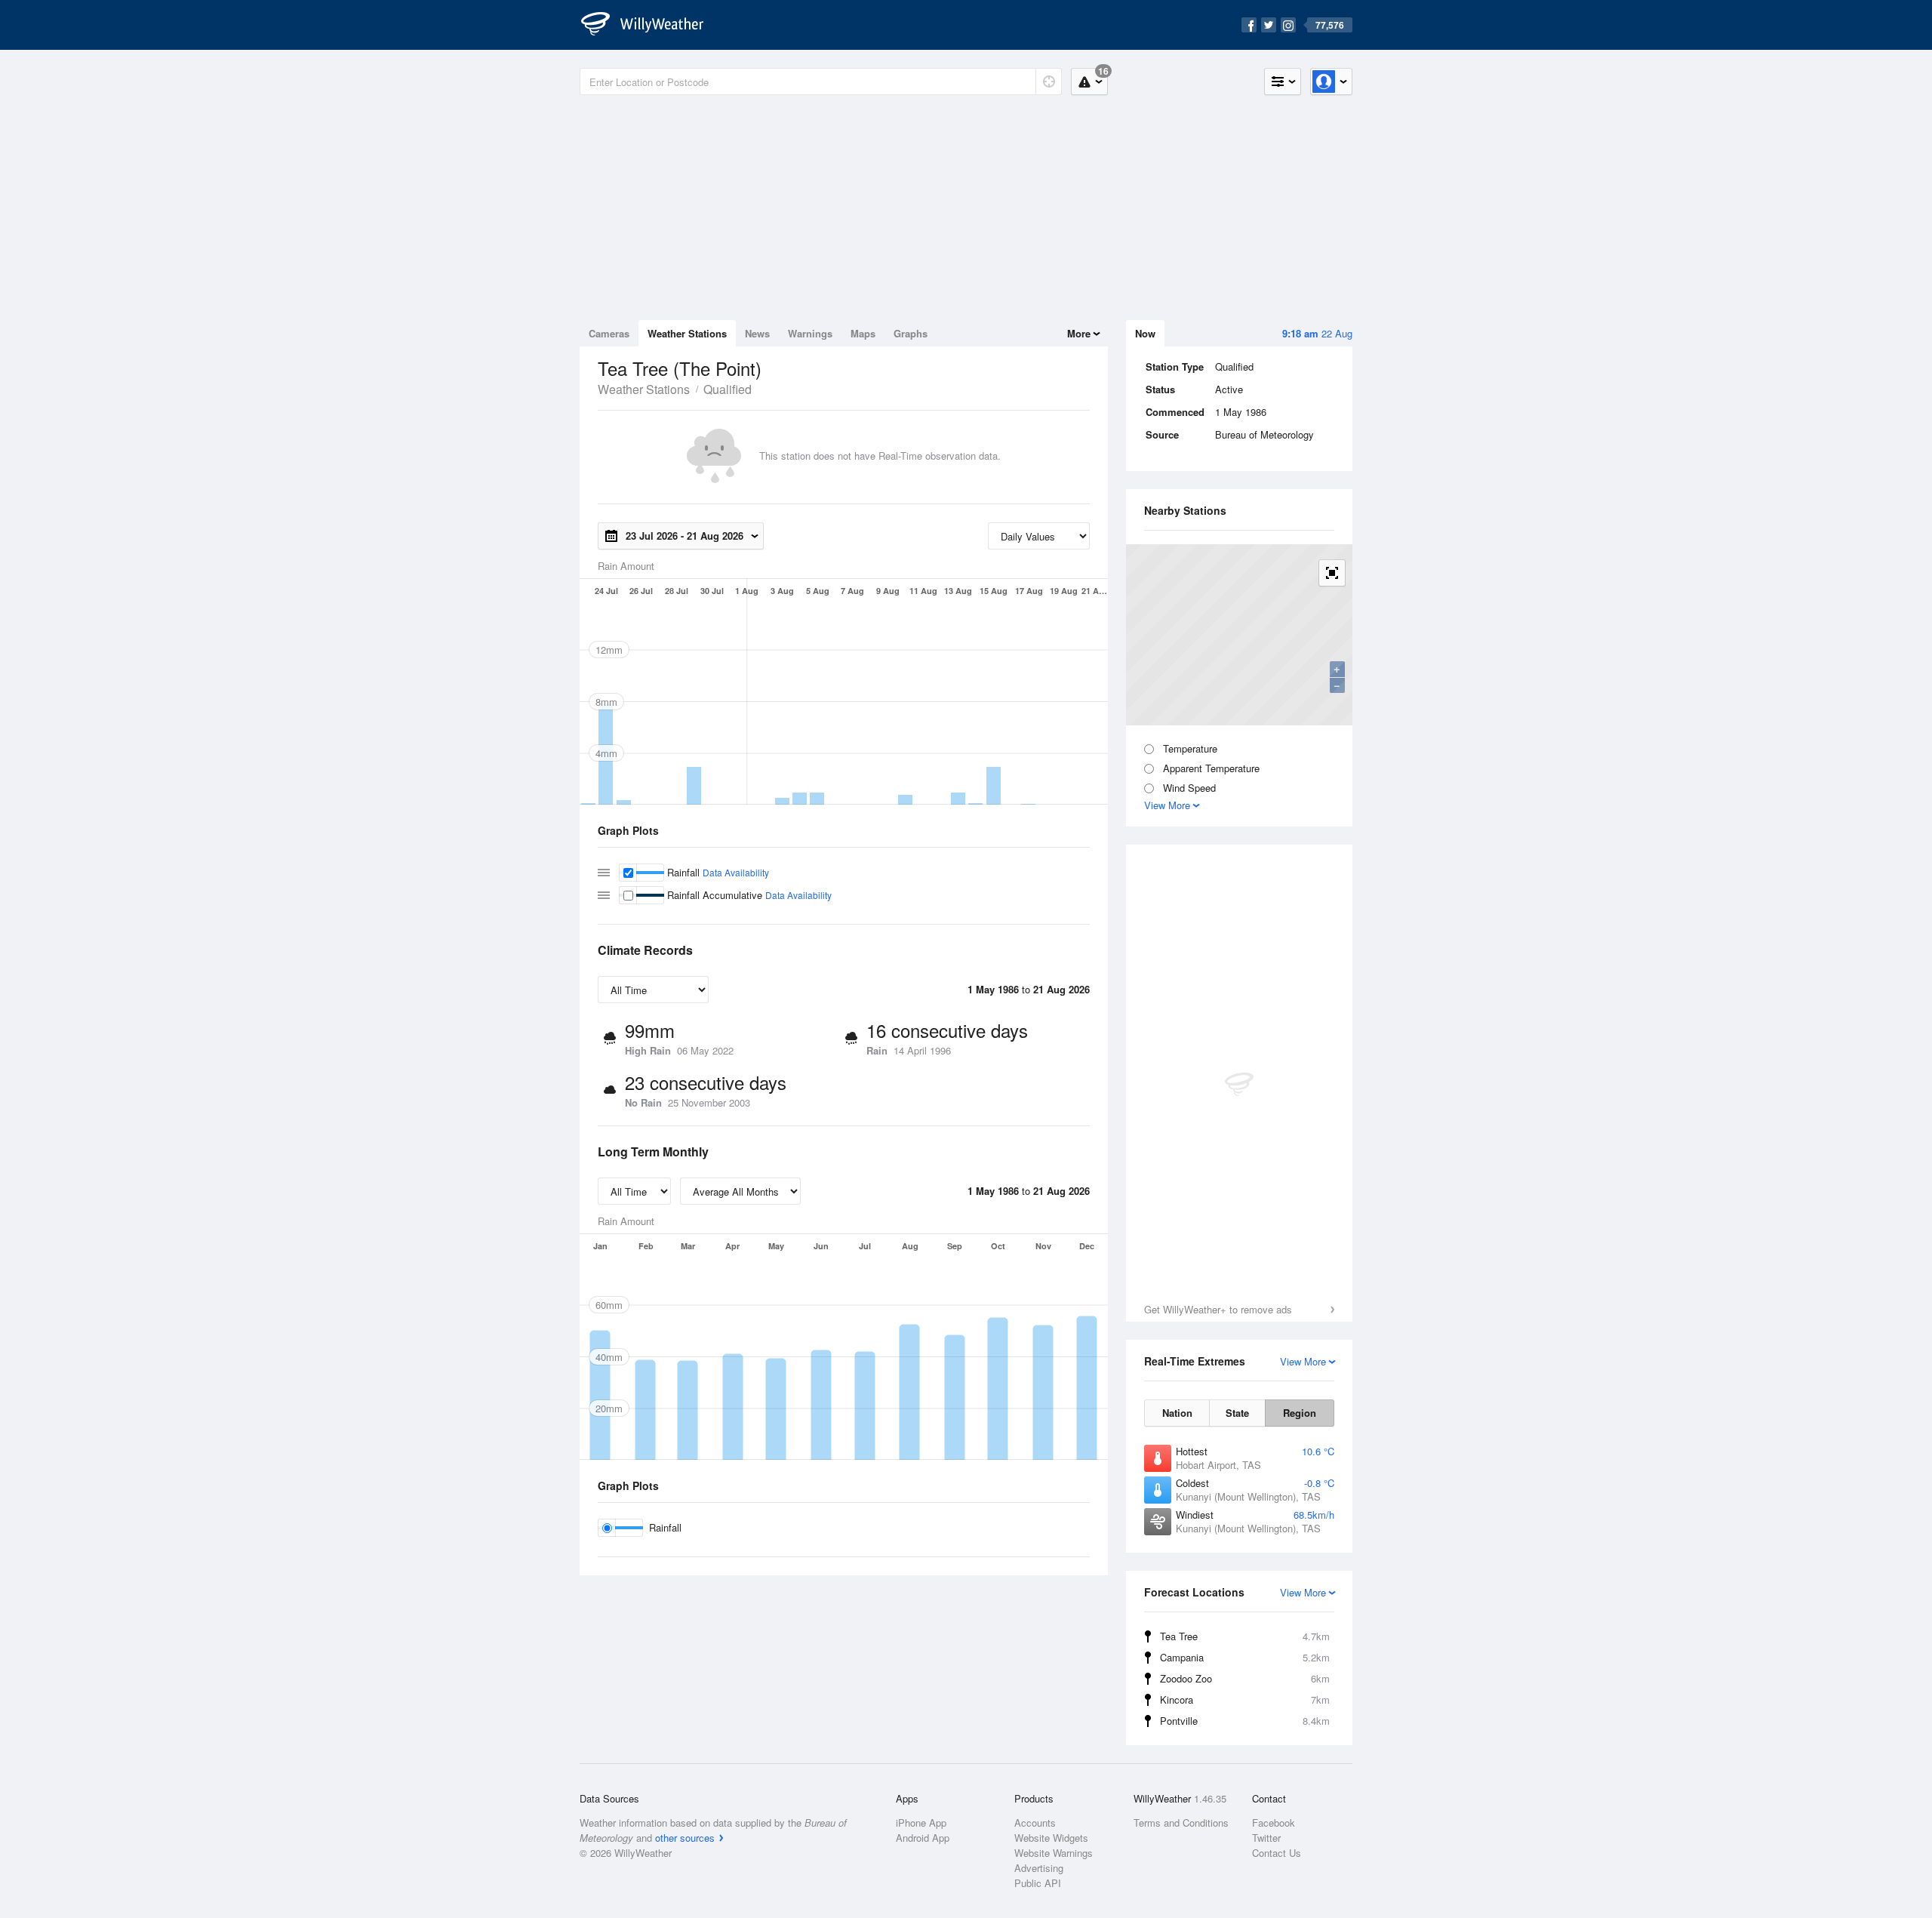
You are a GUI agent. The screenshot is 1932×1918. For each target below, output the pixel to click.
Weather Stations (687, 333)
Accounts (1035, 1823)
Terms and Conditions (1181, 1823)
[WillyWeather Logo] (651, 25)
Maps (863, 333)
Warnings (810, 333)
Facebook (1274, 1823)
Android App (923, 1838)
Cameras (609, 333)
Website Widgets (1051, 1838)
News (757, 333)
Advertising (1039, 1868)
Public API (1038, 1883)
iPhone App (921, 1823)
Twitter (1266, 1838)
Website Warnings (1054, 1853)
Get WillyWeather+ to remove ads (1218, 1309)
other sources (685, 1838)
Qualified (728, 389)
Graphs (911, 333)
